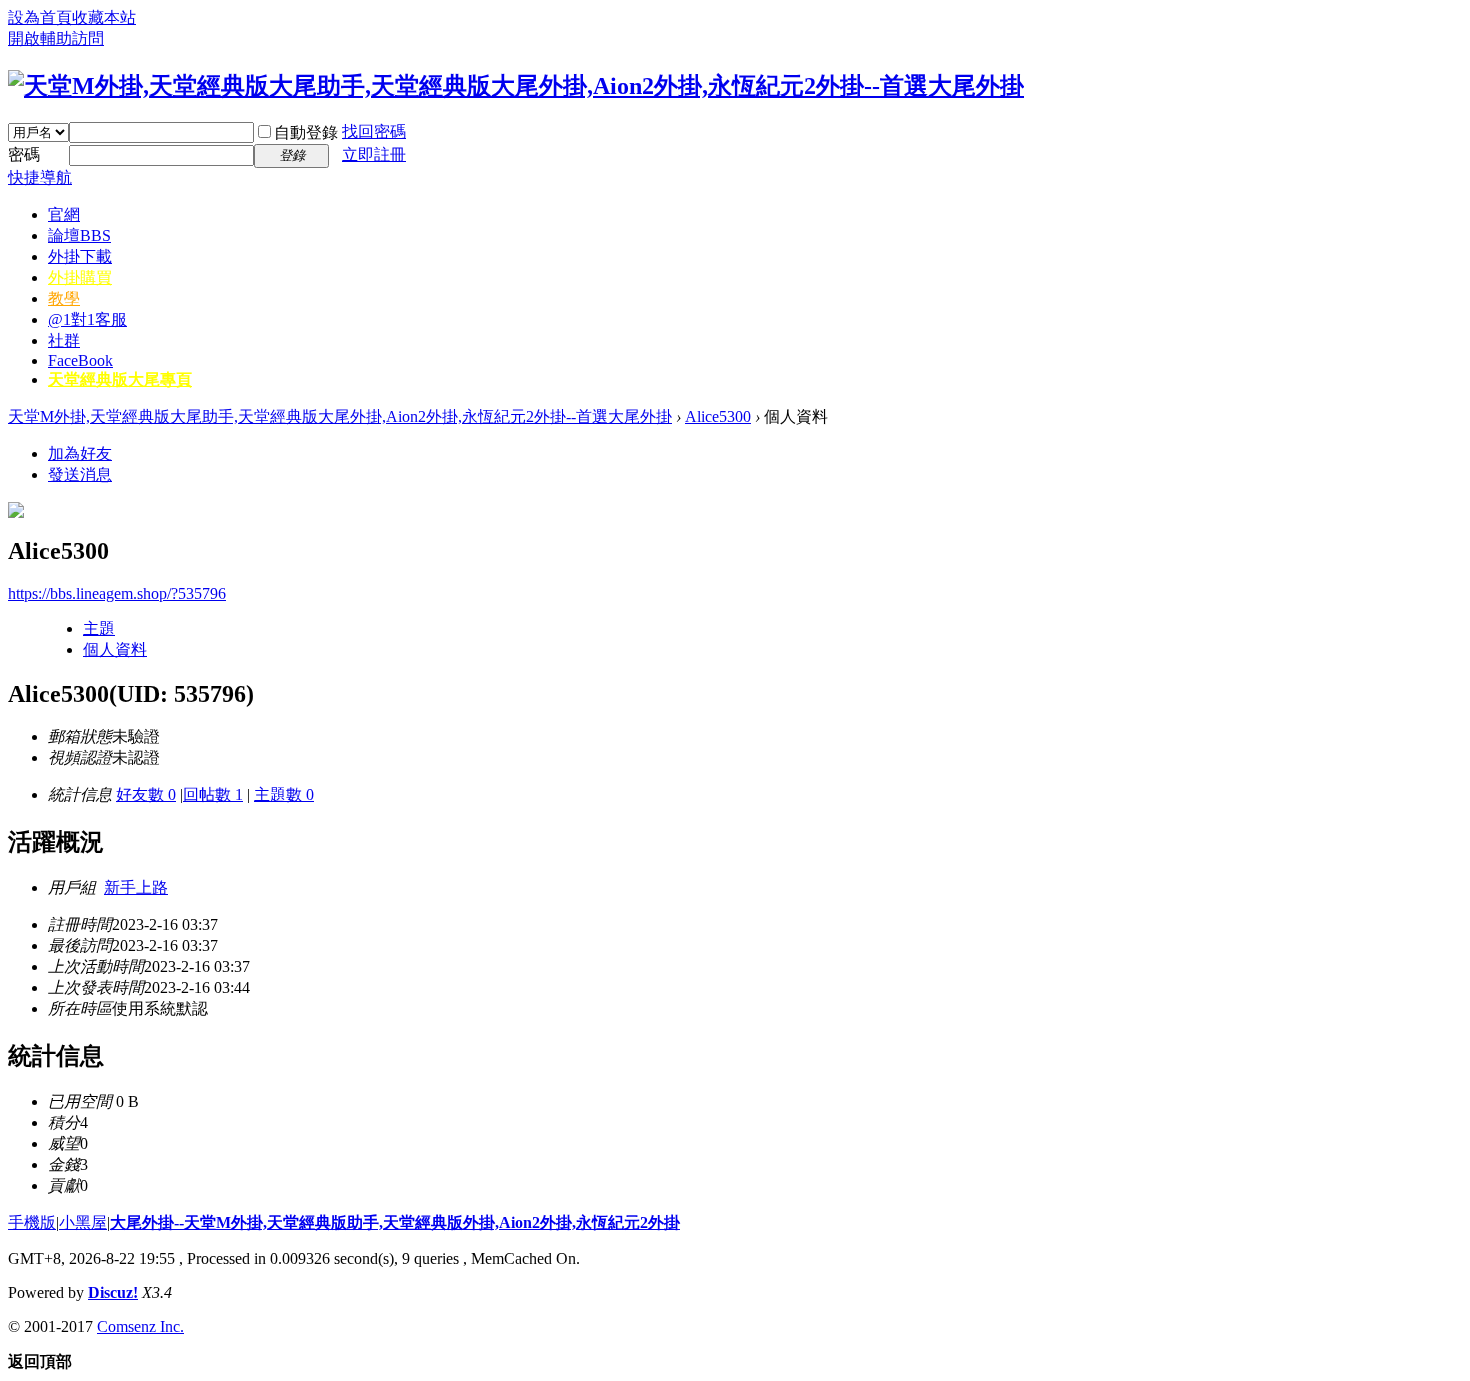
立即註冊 (374, 154)
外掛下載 (80, 256)
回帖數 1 (213, 794)
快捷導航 (40, 177)
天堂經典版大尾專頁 (120, 379)
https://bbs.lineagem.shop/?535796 (117, 593)
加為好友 (80, 453)
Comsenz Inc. (140, 1326)
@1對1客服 (87, 319)
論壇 (79, 235)
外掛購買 (80, 277)
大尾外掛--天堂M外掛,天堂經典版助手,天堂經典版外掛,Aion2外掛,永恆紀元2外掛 (395, 1222)
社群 (64, 340)
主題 (99, 628)
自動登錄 (306, 132)
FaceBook (80, 360)
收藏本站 (104, 17)
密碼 (24, 154)
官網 (64, 214)
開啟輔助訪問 (56, 38)
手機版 (32, 1222)
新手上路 (136, 887)
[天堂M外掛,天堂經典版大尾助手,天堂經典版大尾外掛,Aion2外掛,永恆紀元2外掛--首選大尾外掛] (516, 86)
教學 (64, 298)
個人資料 (115, 649)
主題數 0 (284, 794)
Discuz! (113, 1292)
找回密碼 (374, 131)
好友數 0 (146, 794)
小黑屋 (83, 1222)
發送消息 (80, 474)
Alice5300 (718, 416)
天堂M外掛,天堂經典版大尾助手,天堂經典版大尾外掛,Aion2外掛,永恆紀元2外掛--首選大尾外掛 (340, 416)
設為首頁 (40, 17)
